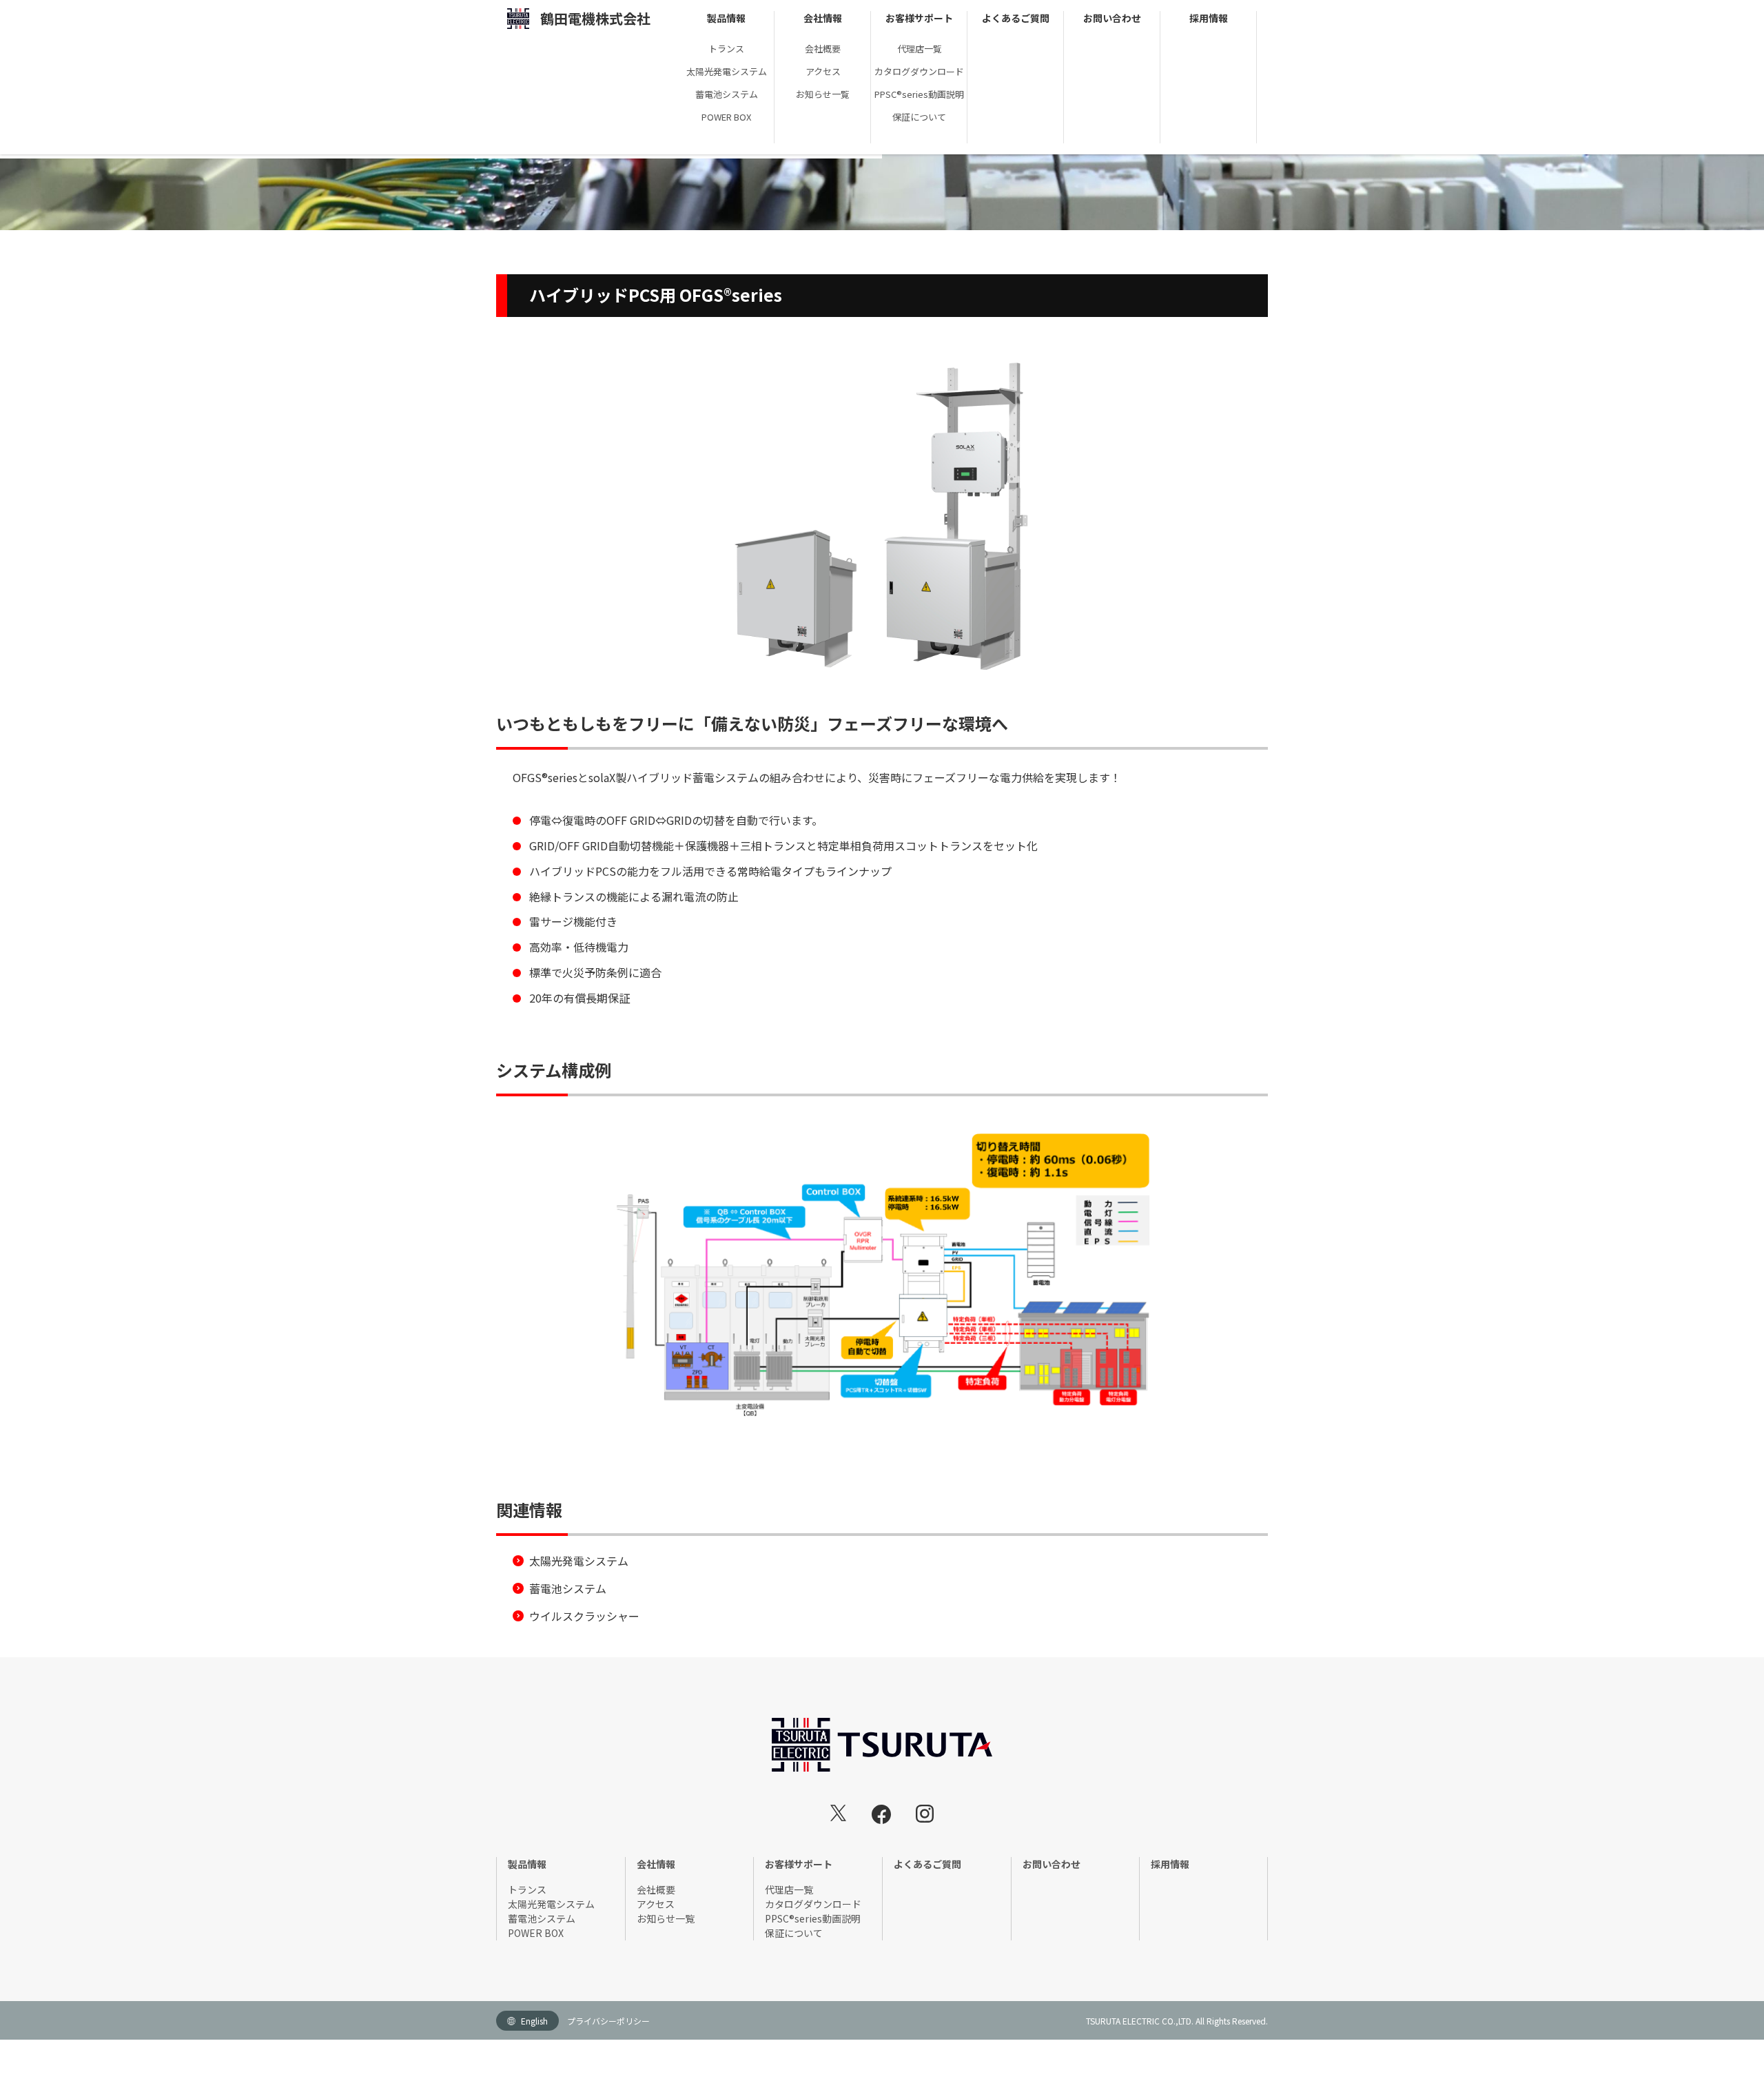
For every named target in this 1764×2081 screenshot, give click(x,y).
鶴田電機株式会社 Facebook (881, 1814)
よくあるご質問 (1016, 18)
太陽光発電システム (727, 71)
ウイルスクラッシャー (584, 1616)
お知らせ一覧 (823, 94)
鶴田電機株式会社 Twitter (839, 1813)
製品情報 (726, 18)
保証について (919, 117)
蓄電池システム (727, 94)
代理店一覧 (920, 49)
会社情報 (823, 18)
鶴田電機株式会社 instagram (925, 1814)
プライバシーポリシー (608, 2021)
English (534, 2021)
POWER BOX (726, 117)
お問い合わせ (1112, 18)
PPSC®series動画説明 (919, 94)
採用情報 (1209, 18)
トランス (726, 49)
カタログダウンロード (919, 71)
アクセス (823, 71)
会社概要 (823, 49)
